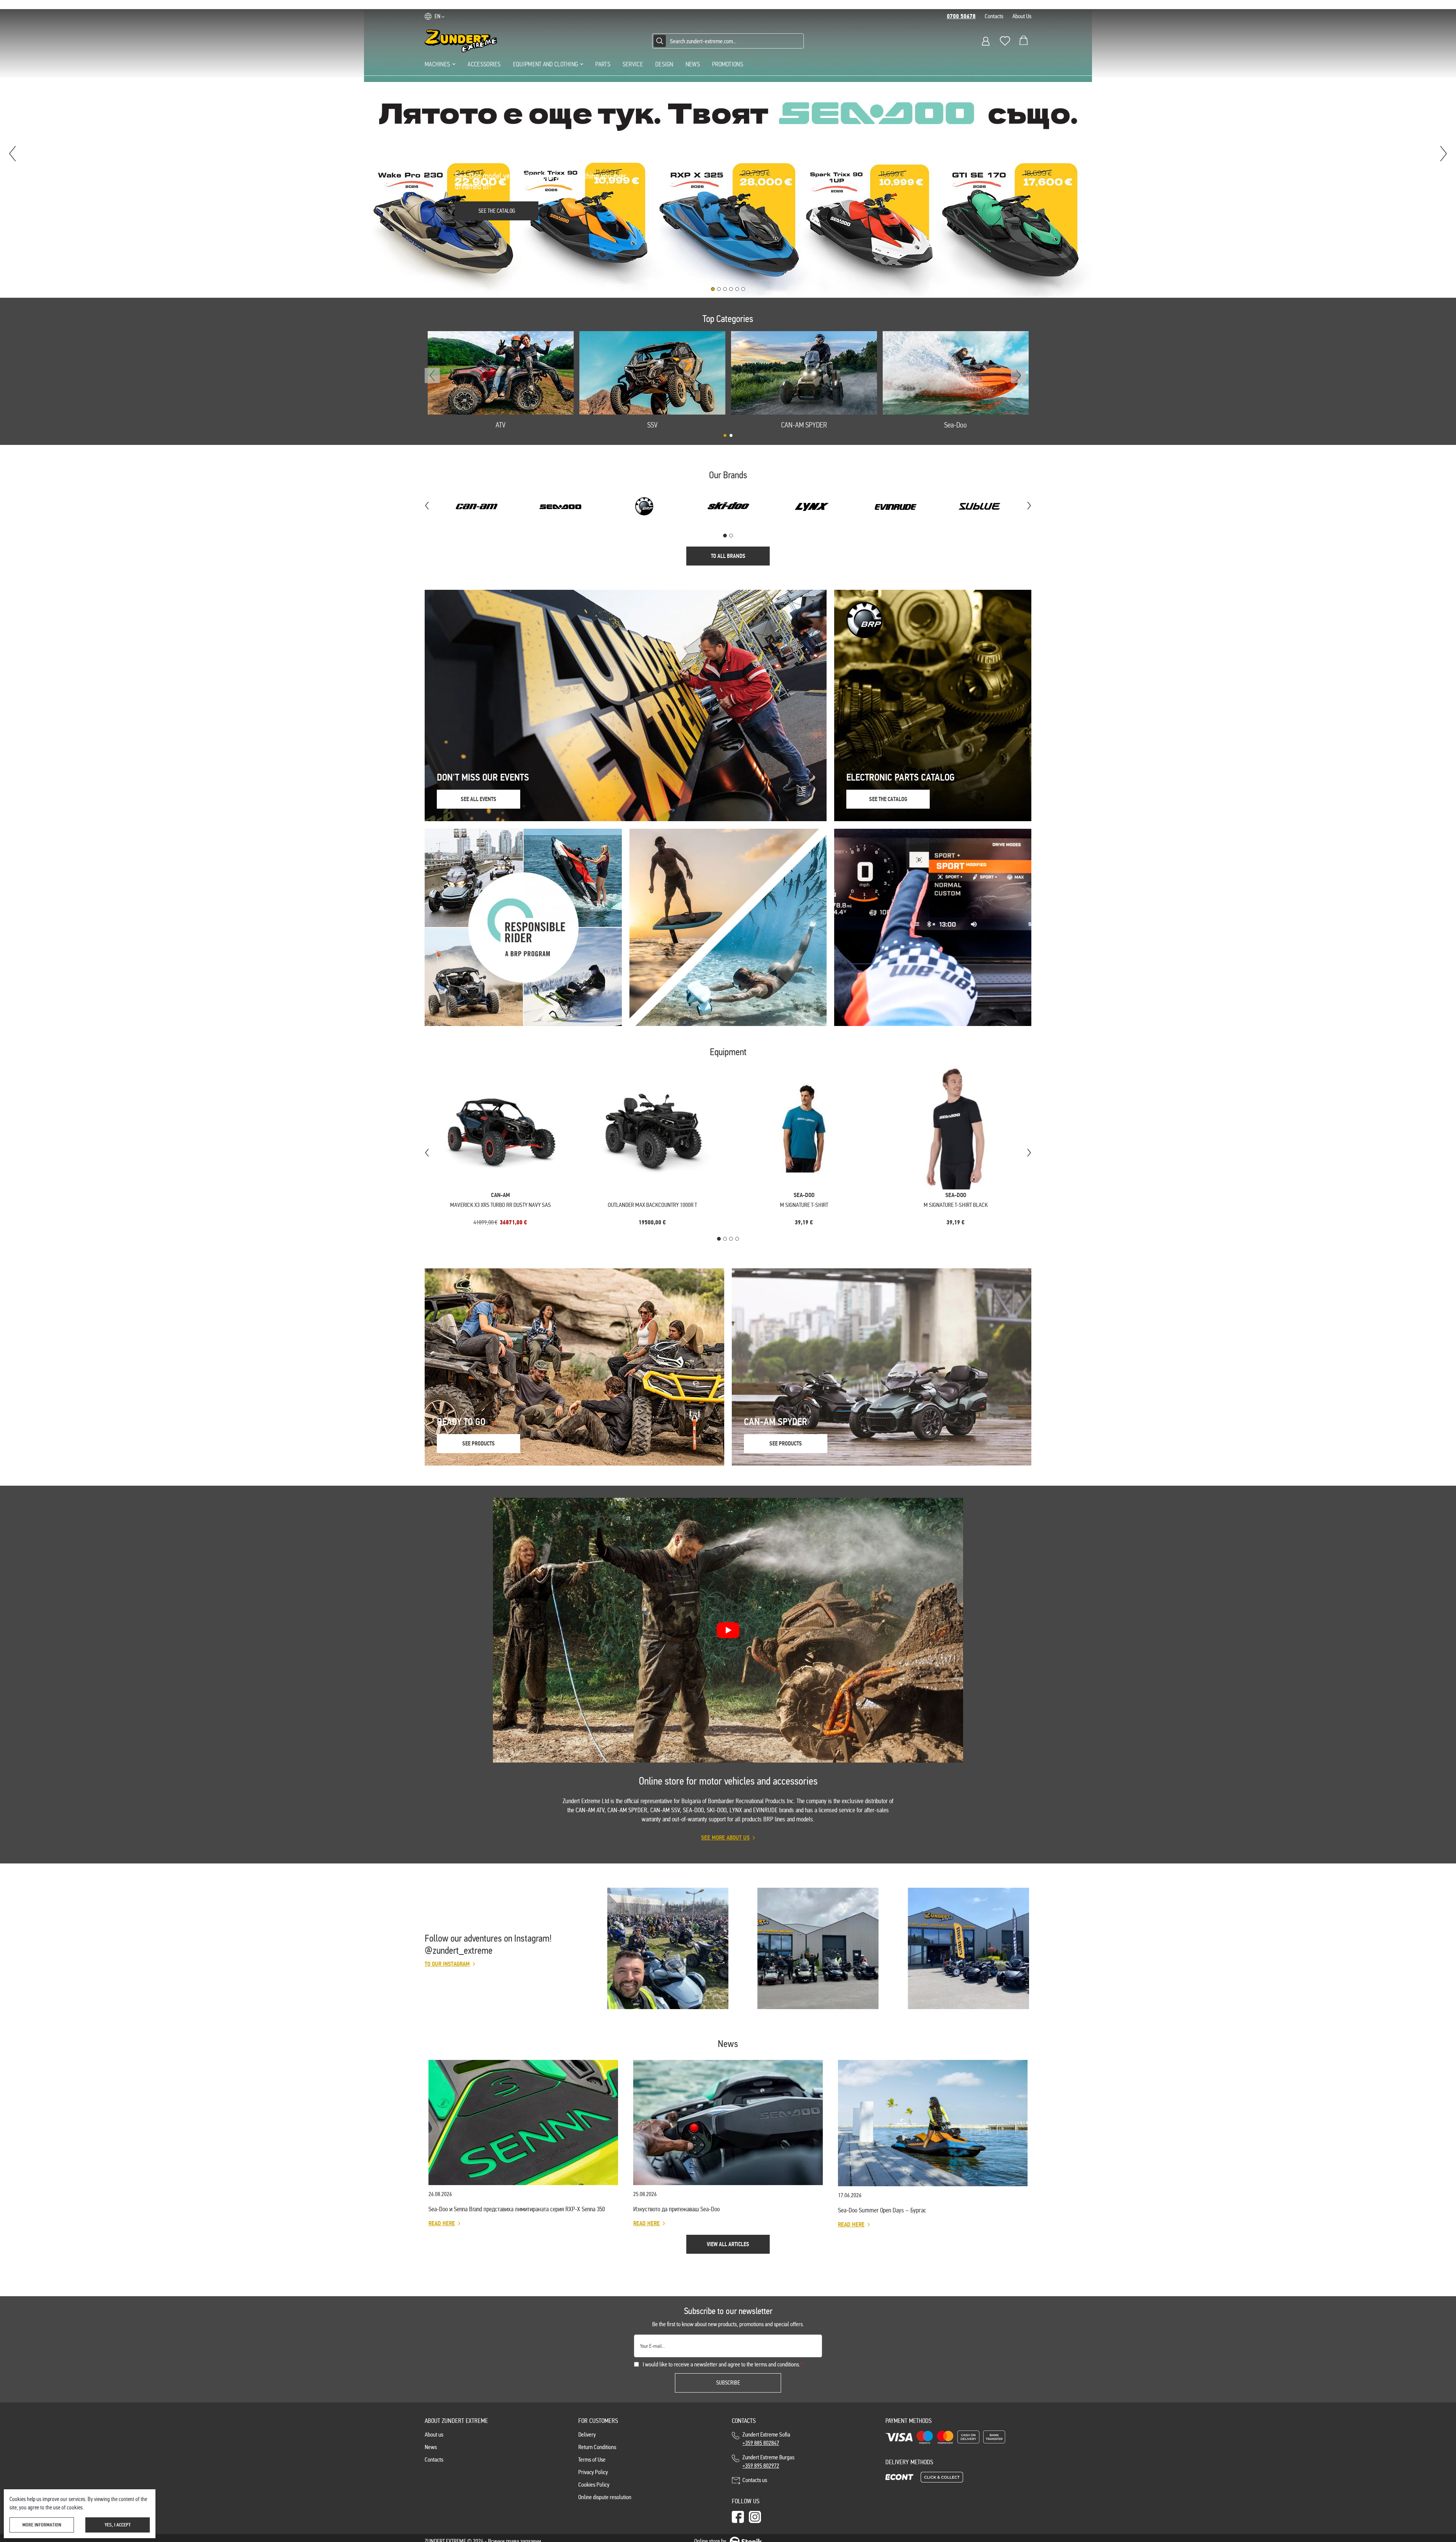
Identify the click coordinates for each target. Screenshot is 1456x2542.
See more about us (725, 1838)
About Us (1022, 16)
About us (434, 2434)
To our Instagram (447, 1964)
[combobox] (728, 41)
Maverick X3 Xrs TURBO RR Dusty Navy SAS (500, 1205)
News (693, 64)
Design (664, 64)
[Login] (986, 41)
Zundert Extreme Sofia (767, 2439)
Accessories (484, 64)
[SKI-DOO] (812, 506)
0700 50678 (961, 16)
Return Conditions (597, 2447)
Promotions (728, 64)
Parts (603, 64)
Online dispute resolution (605, 2497)
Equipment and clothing (546, 64)
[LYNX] (728, 506)
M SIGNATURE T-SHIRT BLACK (956, 1205)
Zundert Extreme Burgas (768, 2461)
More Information (42, 2525)
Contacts (994, 16)
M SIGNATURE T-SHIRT (804, 1205)
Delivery (587, 2434)
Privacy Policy (593, 2472)
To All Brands (728, 556)
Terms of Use (592, 2460)
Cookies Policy (594, 2485)
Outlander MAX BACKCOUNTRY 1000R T (652, 1205)
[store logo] (461, 41)
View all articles (728, 2244)
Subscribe (728, 2383)
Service (633, 64)
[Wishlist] (1005, 41)
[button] (439, 16)
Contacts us (755, 2480)
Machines (437, 64)
